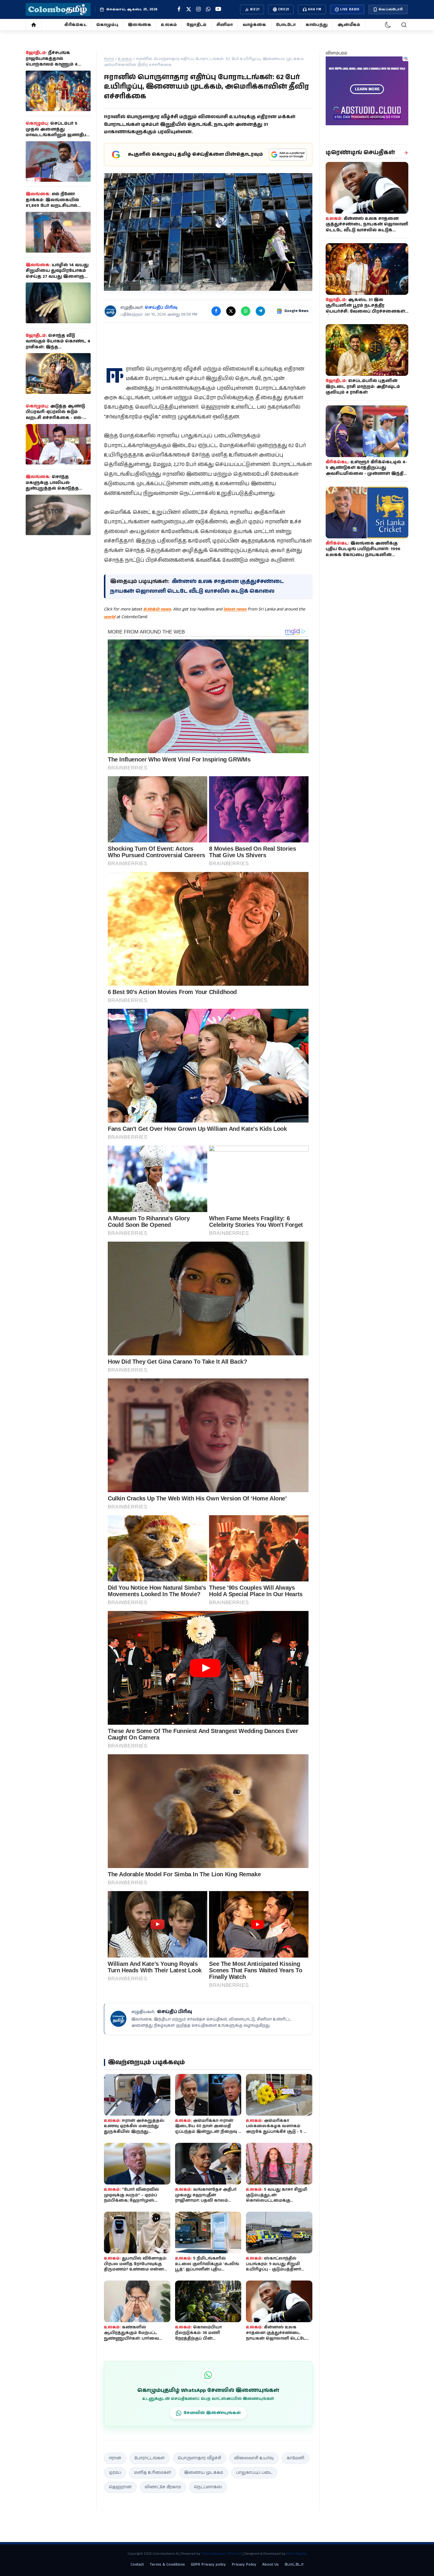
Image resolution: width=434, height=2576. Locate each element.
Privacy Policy (244, 2565)
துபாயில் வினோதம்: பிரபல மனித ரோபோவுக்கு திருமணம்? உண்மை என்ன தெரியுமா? (135, 2267)
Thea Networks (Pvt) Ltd (221, 2554)
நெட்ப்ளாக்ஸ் (208, 2487)
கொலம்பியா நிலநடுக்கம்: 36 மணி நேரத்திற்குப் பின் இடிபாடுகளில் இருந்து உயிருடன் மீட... (200, 2338)
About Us (270, 2565)
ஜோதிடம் (196, 25)
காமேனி (296, 2458)
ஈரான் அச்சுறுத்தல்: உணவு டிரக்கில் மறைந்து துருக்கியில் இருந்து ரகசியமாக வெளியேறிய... (134, 2129)
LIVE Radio (350, 9)
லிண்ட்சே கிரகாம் (163, 2487)
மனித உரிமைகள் (153, 2473)
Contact (137, 2565)
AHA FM (315, 9)
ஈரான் (115, 2458)
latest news (235, 609)
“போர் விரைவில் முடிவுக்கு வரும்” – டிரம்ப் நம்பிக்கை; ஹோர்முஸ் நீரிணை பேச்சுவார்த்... (132, 2198)
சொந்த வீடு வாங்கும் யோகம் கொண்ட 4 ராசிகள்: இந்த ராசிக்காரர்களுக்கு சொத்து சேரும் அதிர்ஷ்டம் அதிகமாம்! (58, 347)
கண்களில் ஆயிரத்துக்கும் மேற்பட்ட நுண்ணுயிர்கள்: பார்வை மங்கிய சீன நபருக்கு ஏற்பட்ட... (136, 2336)
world (110, 617)
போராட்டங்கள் (150, 2458)
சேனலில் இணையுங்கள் (212, 2413)
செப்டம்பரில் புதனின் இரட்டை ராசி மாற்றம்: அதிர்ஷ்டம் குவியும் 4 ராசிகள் (363, 387)
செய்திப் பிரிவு (161, 308)
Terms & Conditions (167, 2565)
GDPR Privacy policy (208, 2565)
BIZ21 (255, 9)
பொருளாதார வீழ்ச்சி (199, 2458)
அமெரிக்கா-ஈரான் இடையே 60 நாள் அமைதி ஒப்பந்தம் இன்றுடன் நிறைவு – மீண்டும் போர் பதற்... (208, 2129)
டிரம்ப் (115, 2473)
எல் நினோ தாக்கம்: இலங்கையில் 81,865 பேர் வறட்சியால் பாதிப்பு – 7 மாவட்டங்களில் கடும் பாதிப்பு (56, 206)
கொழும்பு (107, 25)
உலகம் (169, 25)
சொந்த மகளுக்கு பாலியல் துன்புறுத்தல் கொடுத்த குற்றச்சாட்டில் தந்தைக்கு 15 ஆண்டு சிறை (58, 488)
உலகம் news (157, 609)
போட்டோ (286, 25)
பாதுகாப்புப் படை (254, 2473)
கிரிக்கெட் (75, 25)
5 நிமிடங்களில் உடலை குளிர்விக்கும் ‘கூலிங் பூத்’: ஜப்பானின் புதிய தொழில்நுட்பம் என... (207, 2267)
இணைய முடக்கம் (204, 2473)
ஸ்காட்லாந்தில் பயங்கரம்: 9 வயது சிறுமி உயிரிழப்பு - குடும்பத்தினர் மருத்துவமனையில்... (274, 2267)
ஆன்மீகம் (349, 25)
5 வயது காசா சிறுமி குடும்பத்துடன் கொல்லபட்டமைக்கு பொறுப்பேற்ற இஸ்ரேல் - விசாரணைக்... (277, 2201)
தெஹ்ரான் (120, 2487)
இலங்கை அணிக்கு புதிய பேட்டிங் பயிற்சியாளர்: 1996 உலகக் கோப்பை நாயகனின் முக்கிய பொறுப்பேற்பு (363, 552)
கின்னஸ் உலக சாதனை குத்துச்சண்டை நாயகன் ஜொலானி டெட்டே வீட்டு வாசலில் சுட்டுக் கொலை (276, 2338)
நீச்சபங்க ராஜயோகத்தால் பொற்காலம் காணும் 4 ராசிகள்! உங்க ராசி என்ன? (56, 62)
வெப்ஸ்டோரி (391, 9)
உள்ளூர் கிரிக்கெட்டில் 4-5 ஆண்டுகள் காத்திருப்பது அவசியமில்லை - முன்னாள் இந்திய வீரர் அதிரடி (367, 471)
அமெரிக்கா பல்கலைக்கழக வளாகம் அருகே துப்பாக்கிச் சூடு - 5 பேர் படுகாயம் (279, 2129)
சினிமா (225, 25)
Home (109, 59)
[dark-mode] (388, 25)
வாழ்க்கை (254, 25)
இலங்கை (139, 25)
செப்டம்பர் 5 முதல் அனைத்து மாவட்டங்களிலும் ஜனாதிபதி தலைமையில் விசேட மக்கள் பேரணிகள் (58, 135)
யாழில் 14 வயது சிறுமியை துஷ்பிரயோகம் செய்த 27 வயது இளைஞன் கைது (58, 274)
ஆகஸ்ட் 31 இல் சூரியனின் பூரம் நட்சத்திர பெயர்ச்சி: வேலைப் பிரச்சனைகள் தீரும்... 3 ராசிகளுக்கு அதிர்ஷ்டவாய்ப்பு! (365, 311)
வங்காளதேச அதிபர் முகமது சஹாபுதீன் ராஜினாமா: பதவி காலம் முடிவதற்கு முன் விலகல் (206, 2198)
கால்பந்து (317, 25)
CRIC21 (284, 9)
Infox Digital (296, 2554)
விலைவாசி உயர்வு (254, 2458)
